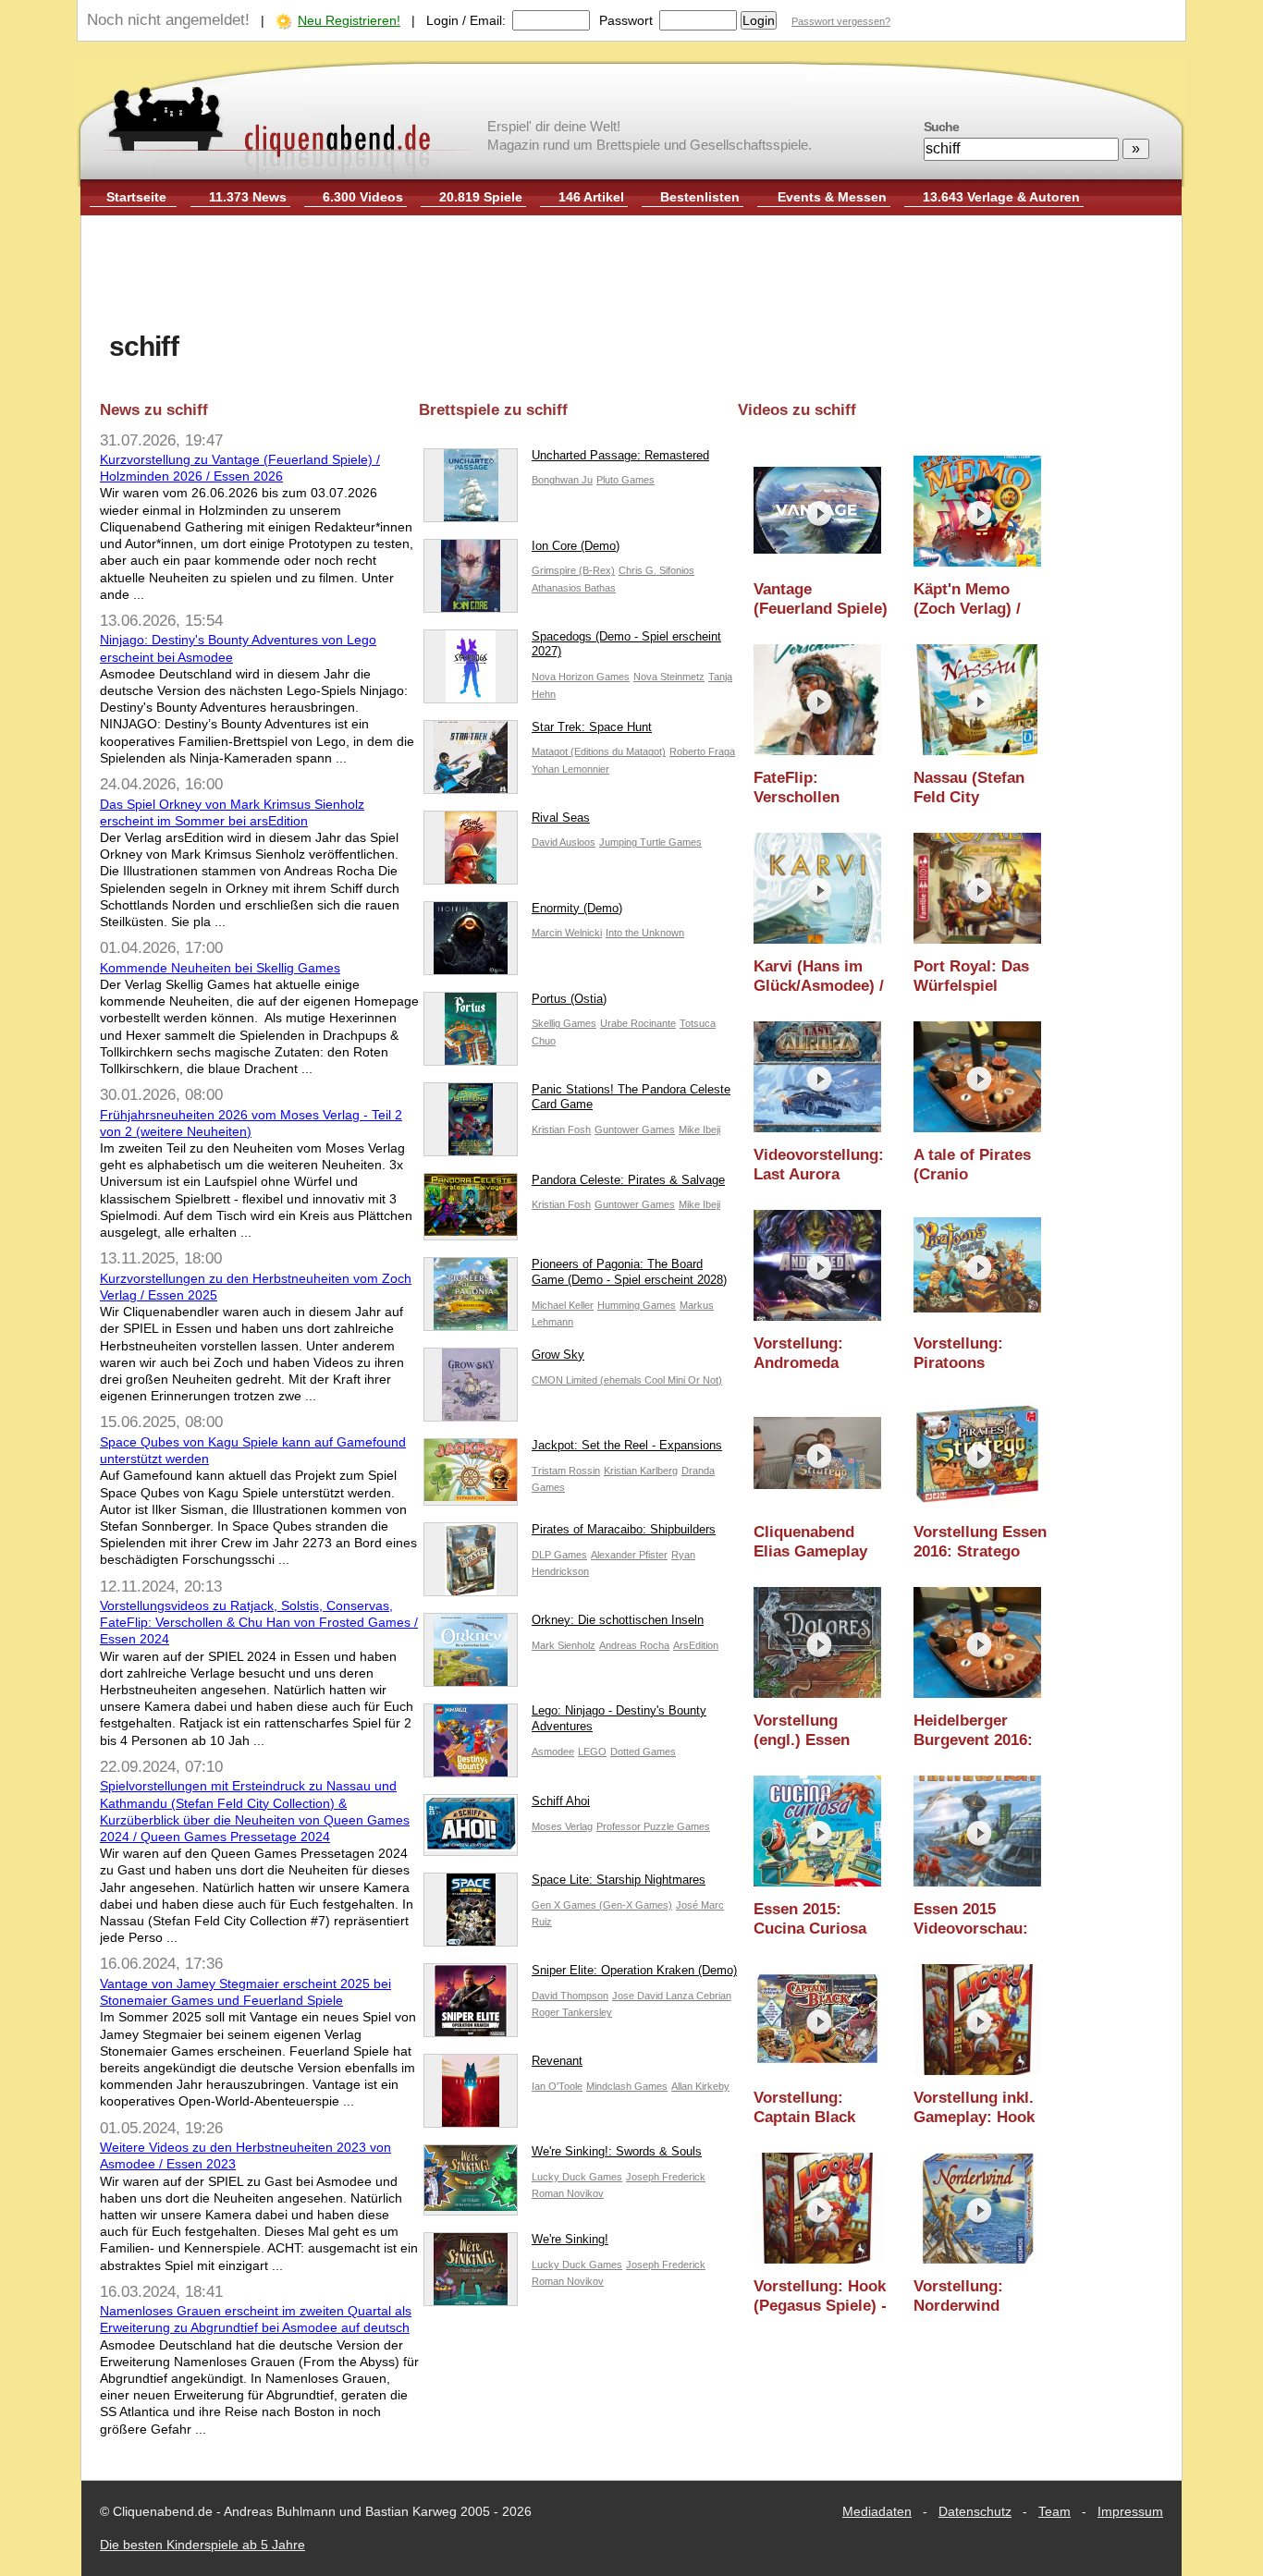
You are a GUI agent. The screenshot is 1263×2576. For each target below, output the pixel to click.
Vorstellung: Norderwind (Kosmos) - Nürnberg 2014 (967, 2296)
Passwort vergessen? (841, 21)
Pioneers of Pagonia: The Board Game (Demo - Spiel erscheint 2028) (629, 1272)
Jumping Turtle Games (650, 842)
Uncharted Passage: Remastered (620, 455)
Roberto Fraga (702, 751)
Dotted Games (643, 1752)
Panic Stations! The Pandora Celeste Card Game (631, 1097)
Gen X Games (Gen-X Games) (602, 1905)
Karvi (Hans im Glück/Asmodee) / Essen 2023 (819, 977)
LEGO (592, 1752)
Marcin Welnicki (567, 933)
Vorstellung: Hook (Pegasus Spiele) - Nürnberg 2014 (820, 2296)
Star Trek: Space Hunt (592, 727)
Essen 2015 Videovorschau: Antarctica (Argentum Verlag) (971, 1919)
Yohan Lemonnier (570, 769)
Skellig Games (564, 1023)
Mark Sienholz (564, 1645)
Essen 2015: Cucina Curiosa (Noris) (810, 1919)
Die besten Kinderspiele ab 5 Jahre (202, 2545)
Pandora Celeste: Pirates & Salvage (628, 1180)
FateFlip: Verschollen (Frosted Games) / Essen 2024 (820, 788)
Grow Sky (558, 1355)
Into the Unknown (645, 933)
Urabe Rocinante (638, 1023)
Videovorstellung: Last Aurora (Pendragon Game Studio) (820, 1165)
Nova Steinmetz (669, 677)
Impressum (1130, 2511)
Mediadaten (877, 2511)
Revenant (557, 2061)
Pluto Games (625, 480)
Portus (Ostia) (569, 999)
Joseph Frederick (666, 2177)
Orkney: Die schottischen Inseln (618, 1620)
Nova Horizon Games (581, 677)
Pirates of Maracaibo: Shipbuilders (624, 1529)
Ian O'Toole (557, 2086)
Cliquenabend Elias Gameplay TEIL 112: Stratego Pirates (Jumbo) (813, 1542)
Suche (941, 127)
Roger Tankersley (572, 2012)
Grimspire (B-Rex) (573, 570)
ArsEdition (696, 1645)
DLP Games (559, 1555)
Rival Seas (561, 818)
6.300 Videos (363, 197)
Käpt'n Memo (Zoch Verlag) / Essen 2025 (967, 599)
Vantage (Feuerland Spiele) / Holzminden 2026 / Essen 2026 (821, 599)
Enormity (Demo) (577, 908)
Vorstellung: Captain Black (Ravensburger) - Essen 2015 (815, 2108)
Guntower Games (635, 1129)
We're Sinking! (570, 2239)
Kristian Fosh (561, 1129)
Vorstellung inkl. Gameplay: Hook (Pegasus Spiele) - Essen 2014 (980, 2108)
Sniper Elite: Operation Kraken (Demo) (634, 1970)
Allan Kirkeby (700, 2086)
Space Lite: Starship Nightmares (619, 1880)
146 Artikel (591, 197)
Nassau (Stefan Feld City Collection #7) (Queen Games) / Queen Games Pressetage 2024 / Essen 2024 (978, 788)
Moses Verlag (562, 1826)
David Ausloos (564, 842)
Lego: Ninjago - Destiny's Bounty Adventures (619, 1718)
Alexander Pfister (629, 1555)
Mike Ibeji (699, 1129)
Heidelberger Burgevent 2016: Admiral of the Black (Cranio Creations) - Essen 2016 (973, 1731)
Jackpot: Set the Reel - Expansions (627, 1445)
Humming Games (637, 1305)
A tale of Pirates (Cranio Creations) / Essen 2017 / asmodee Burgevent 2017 (972, 1165)
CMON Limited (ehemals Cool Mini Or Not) (627, 1380)
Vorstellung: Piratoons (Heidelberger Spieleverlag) (963, 1354)
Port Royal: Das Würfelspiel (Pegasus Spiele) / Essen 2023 (980, 977)
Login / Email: (466, 20)
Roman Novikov (568, 2193)
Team (1055, 2511)
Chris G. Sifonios (656, 570)
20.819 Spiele (481, 197)
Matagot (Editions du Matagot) (599, 751)
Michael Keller (563, 1305)
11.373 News (248, 197)
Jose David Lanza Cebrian (672, 1996)
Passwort (626, 20)
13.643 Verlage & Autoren (1001, 197)
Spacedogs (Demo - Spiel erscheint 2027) (626, 644)
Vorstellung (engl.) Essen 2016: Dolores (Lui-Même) (804, 1731)
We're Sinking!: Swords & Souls (617, 2151)
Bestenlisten (700, 197)
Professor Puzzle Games (653, 1826)
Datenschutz (975, 2511)
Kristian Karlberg (641, 1471)
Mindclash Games (627, 2086)
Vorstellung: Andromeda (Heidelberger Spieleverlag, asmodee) (803, 1354)
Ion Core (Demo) (576, 546)
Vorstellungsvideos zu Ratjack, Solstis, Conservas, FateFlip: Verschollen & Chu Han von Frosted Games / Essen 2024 (259, 1622)
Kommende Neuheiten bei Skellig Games (220, 968)
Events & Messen (832, 197)
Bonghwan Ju (562, 480)
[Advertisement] (631, 275)
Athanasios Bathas (574, 588)
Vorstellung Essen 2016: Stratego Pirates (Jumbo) (980, 1542)
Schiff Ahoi (561, 1801)
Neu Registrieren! (349, 20)
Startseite (136, 197)
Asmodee (553, 1752)
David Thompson (570, 1996)
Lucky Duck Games (577, 2177)
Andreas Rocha (634, 1645)
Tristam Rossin (566, 1471)
